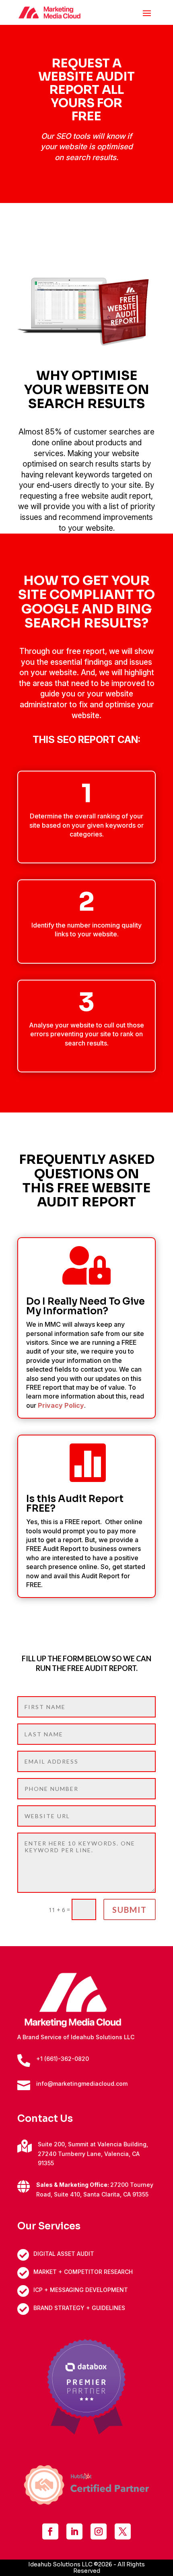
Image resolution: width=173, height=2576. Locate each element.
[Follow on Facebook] (50, 2531)
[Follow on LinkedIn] (74, 2531)
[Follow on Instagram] (99, 2531)
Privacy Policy (61, 1405)
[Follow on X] (123, 2531)
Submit (130, 1910)
